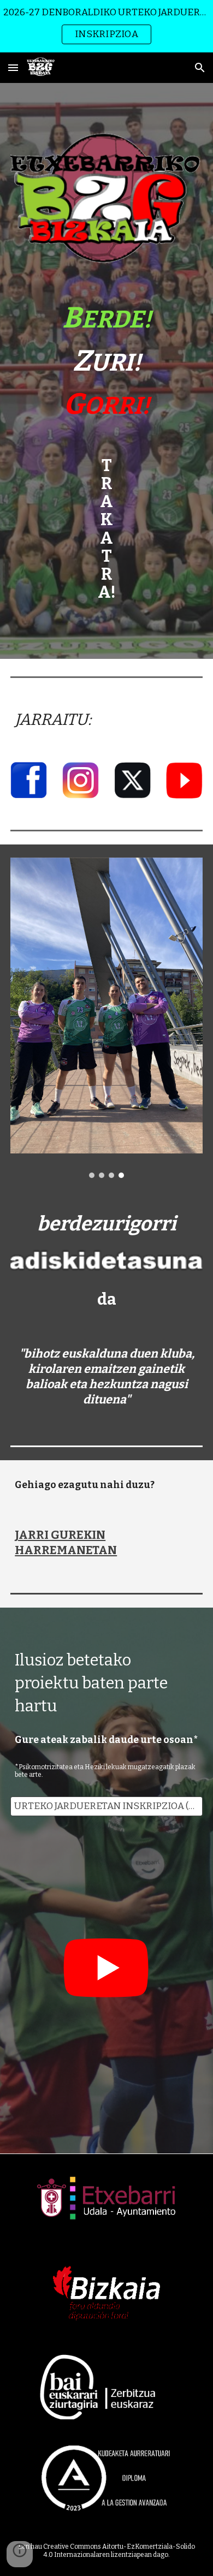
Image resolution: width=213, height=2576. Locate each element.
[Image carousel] (106, 1018)
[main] (106, 361)
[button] (13, 67)
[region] (106, 26)
